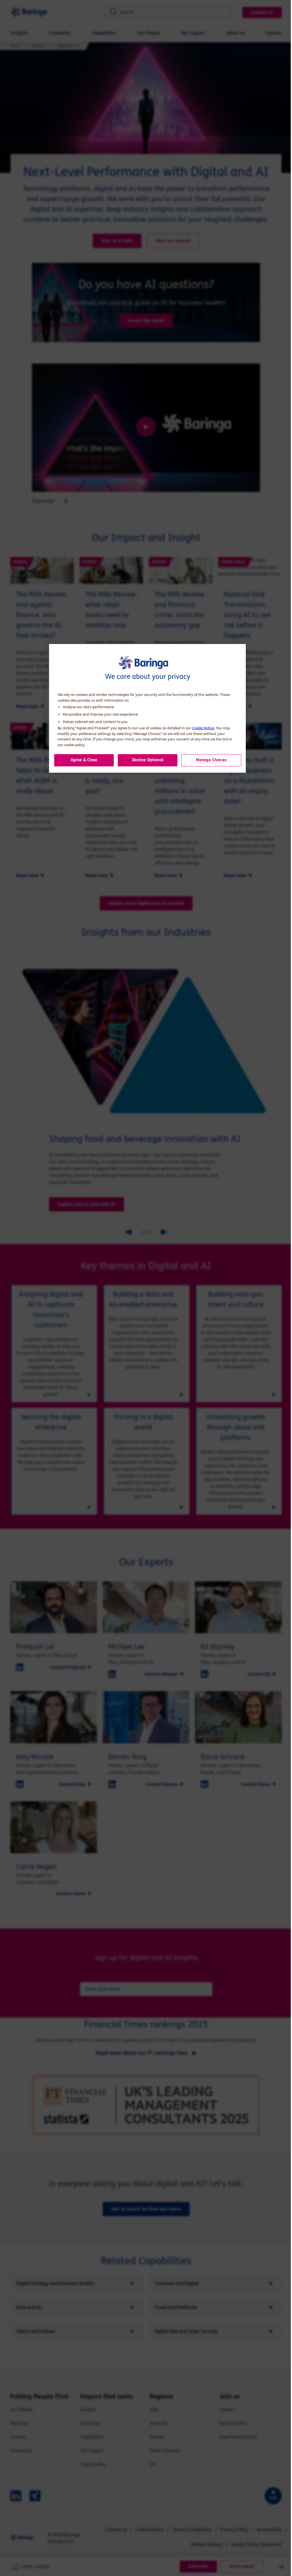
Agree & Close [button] (84, 760)
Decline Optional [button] (148, 760)
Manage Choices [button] (211, 760)
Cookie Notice (203, 728)
